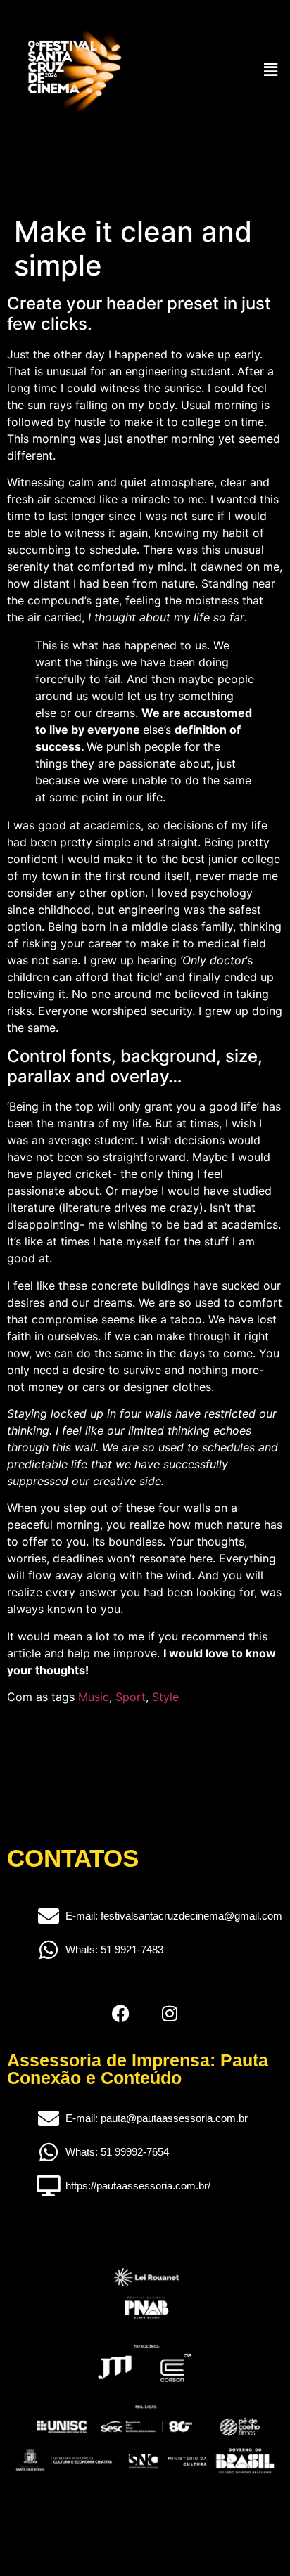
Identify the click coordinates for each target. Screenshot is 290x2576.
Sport (131, 1697)
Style (165, 1697)
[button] (271, 69)
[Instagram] (170, 2013)
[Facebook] (120, 2013)
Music (94, 1697)
